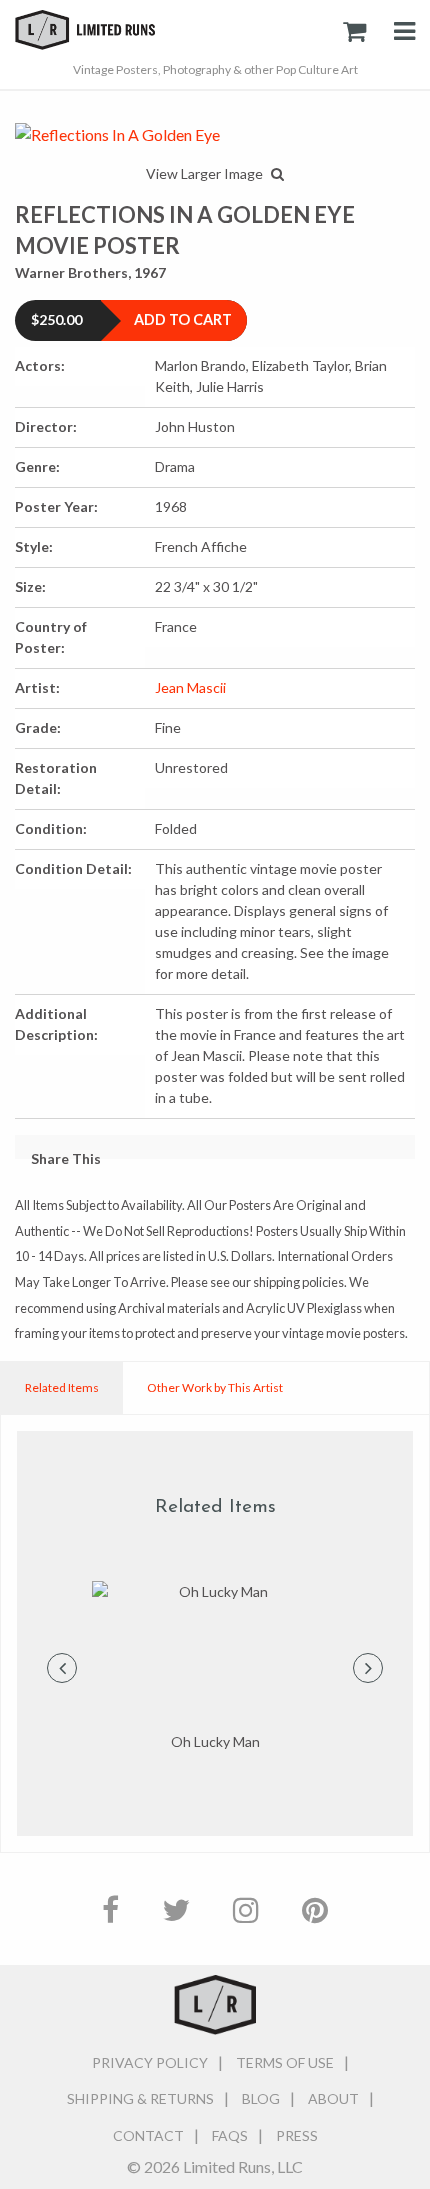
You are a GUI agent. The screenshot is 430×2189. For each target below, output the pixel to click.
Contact (148, 2135)
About (333, 2098)
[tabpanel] (215, 1667)
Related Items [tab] (62, 1387)
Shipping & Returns (140, 2098)
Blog (261, 2098)
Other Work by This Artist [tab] (215, 1387)
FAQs (230, 2135)
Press (297, 2135)
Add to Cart (183, 319)
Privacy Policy (150, 2062)
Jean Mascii (190, 687)
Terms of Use (285, 2062)
